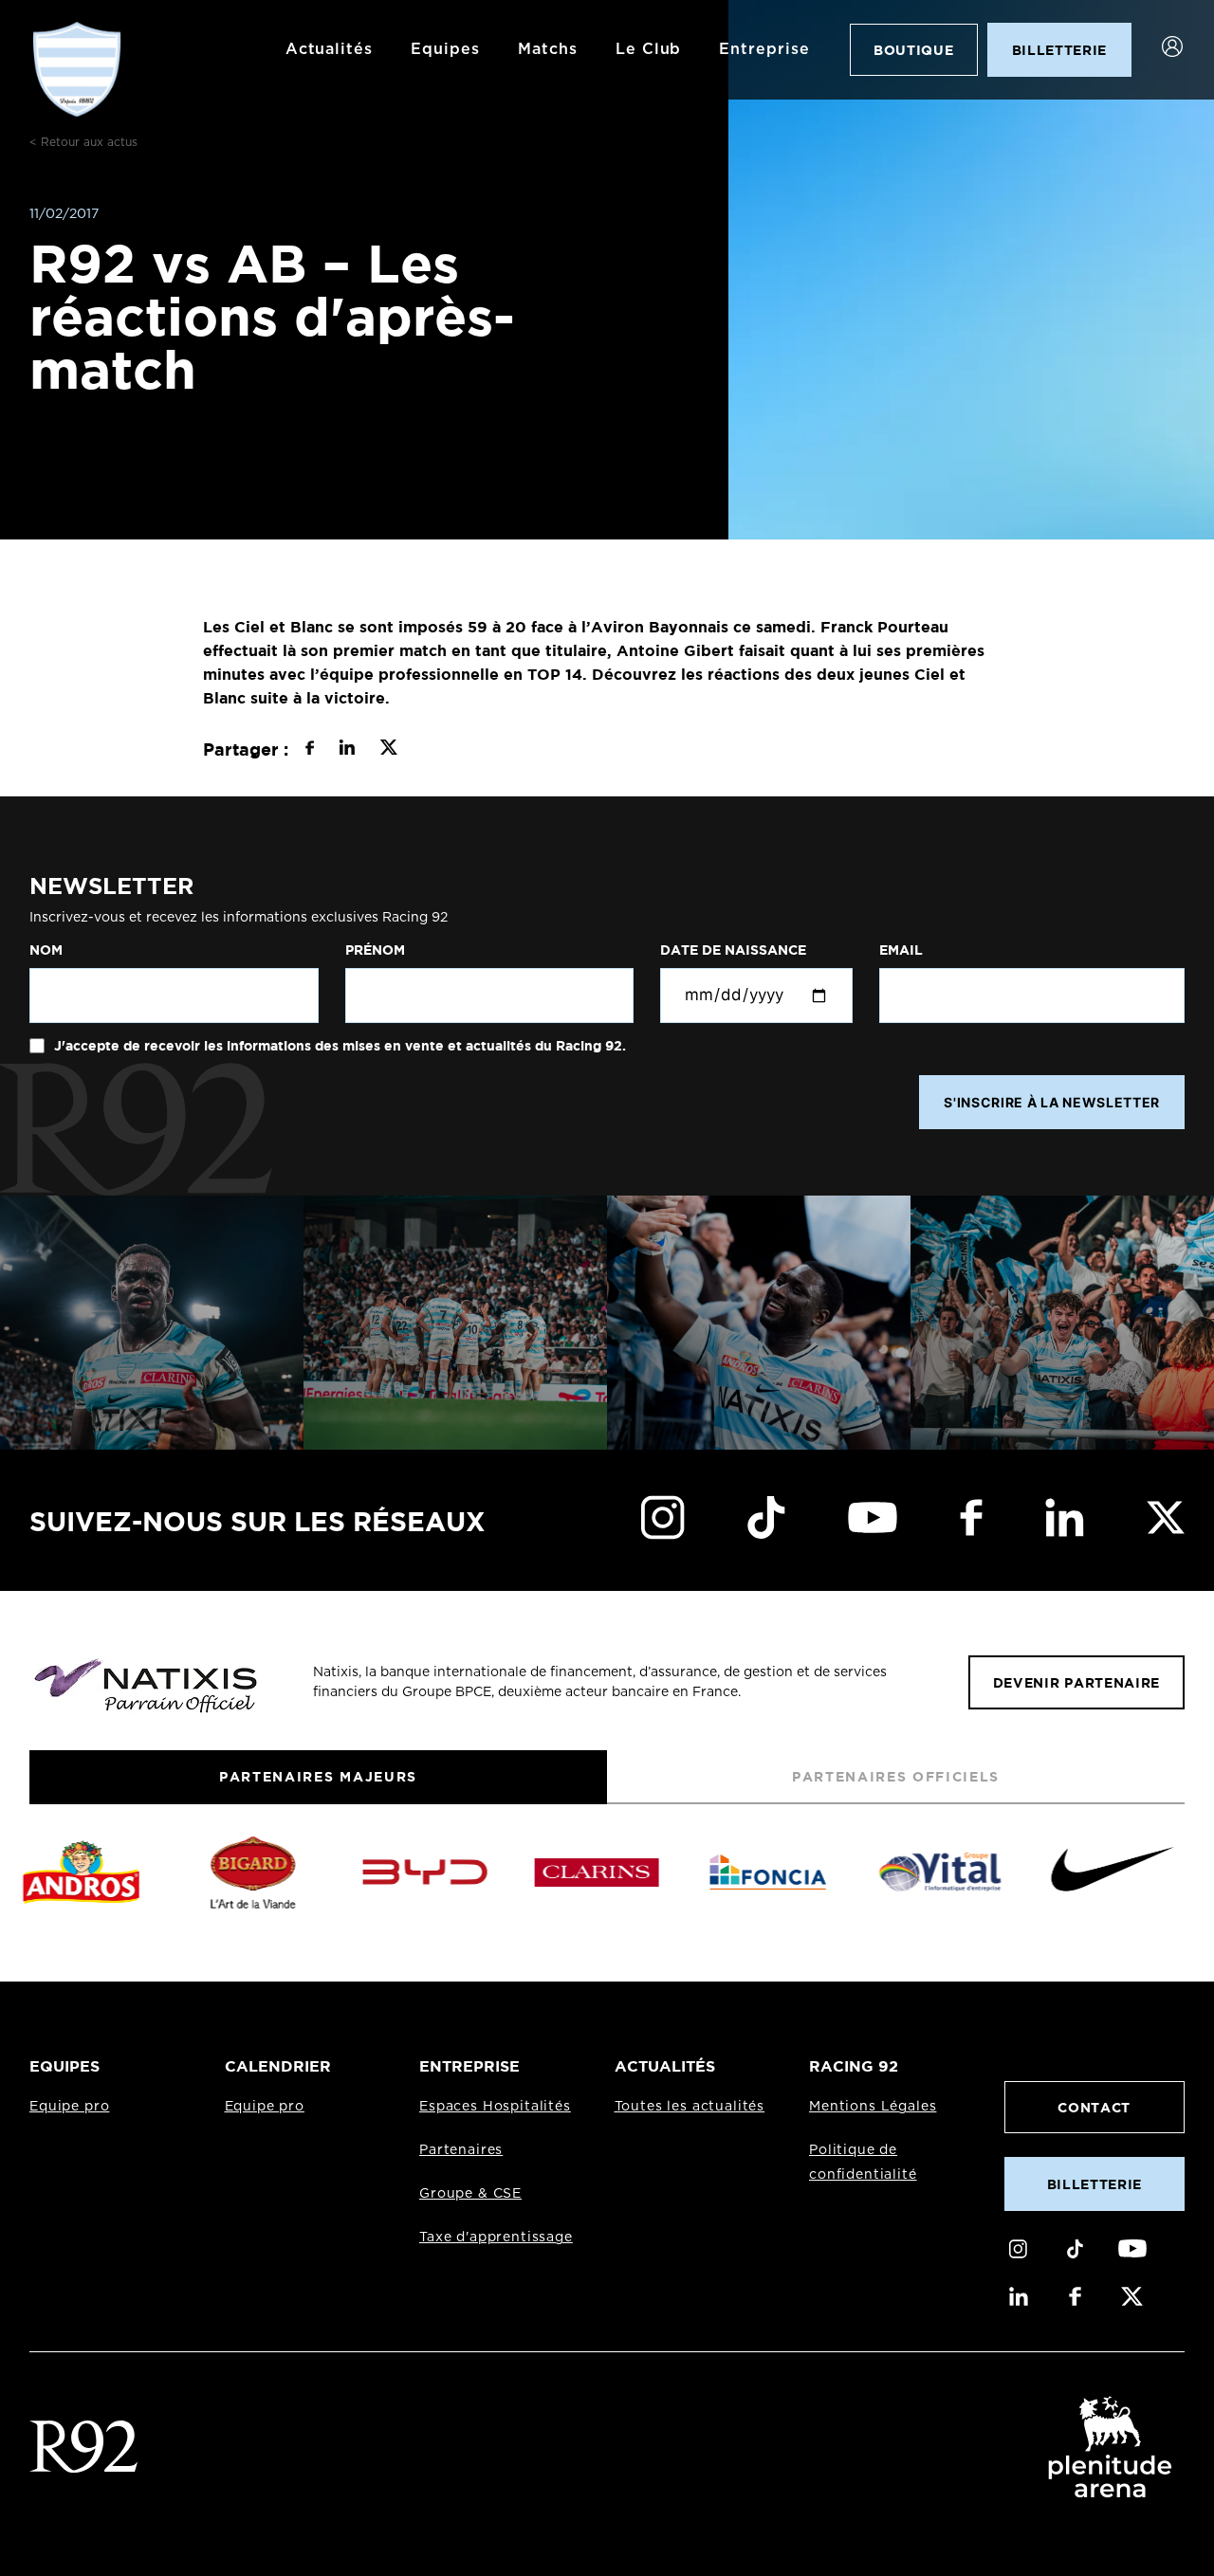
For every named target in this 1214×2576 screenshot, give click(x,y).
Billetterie (1094, 2184)
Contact (1094, 2107)
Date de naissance (733, 950)
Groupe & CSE (470, 2194)
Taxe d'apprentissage (496, 2238)
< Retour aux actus (83, 142)
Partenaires (461, 2150)
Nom (46, 950)
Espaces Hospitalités (495, 2107)
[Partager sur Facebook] (310, 750)
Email (901, 950)
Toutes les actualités (690, 2107)
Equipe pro (69, 2107)
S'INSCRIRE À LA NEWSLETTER (1052, 1102)
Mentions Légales (873, 2107)
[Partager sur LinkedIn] (347, 750)
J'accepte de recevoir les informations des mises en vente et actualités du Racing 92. (338, 1046)
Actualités (330, 49)
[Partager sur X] (388, 750)
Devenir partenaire (1076, 1682)
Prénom (375, 950)
